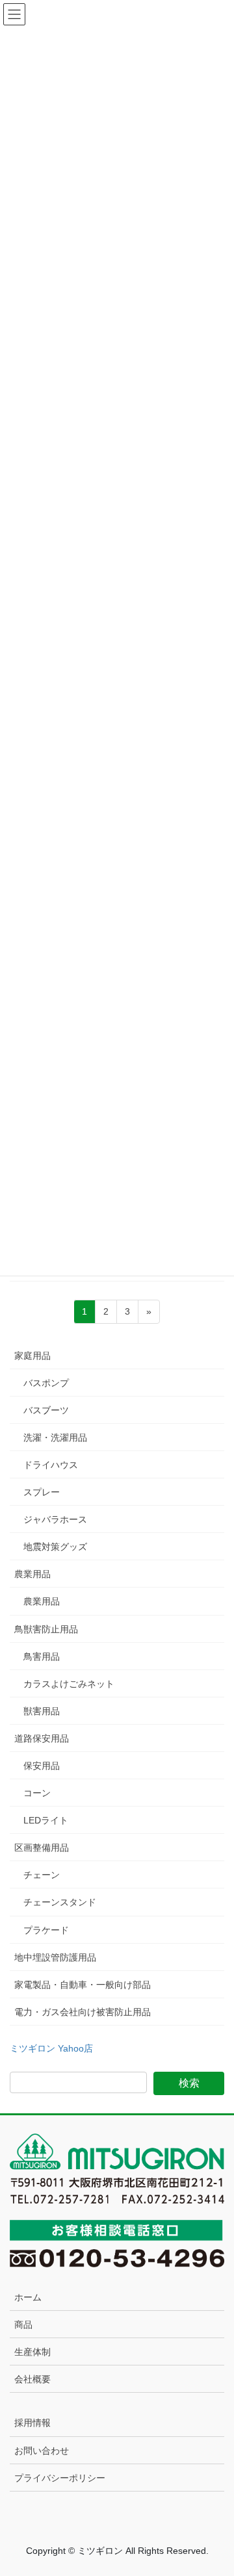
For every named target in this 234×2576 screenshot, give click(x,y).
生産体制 (32, 2352)
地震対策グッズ (55, 1547)
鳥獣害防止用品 (46, 1629)
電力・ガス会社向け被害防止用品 (83, 2012)
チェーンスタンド (60, 1902)
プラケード (46, 1930)
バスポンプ (46, 1383)
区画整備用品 (42, 1848)
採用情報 (32, 2423)
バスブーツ (46, 1410)
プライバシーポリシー (60, 2478)
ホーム (28, 2297)
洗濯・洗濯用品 (55, 1437)
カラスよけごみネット (69, 1684)
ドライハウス (51, 1465)
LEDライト (46, 1820)
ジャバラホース (55, 1519)
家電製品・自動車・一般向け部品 (83, 1985)
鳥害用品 (42, 1656)
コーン (37, 1793)
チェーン (42, 1875)
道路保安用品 (42, 1738)
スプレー (42, 1492)
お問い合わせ (42, 2451)
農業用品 (32, 1574)
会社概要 (32, 2379)
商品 (23, 2325)
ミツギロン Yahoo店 (51, 2048)
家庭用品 (32, 1356)
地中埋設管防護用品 (55, 1957)
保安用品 (42, 1766)
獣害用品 (42, 1711)
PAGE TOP (215, 2487)
